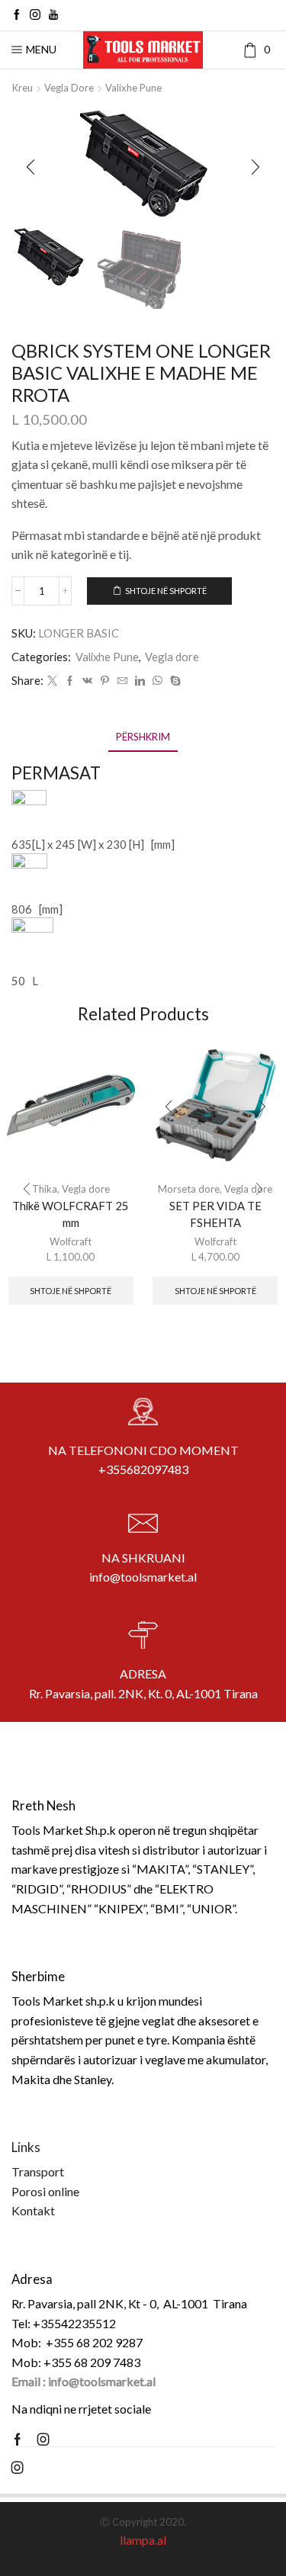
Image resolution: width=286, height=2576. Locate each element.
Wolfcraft (71, 1241)
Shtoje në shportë (166, 591)
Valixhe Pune (133, 88)
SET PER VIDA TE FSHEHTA (215, 1214)
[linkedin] (140, 681)
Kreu (22, 88)
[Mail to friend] (122, 681)
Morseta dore (189, 1189)
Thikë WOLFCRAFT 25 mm (71, 1214)
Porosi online (45, 2191)
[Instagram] (35, 15)
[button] (31, 167)
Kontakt (33, 2210)
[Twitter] (52, 681)
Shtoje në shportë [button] (71, 1291)
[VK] (87, 681)
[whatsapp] (157, 681)
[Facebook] (17, 15)
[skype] (174, 681)
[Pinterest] (105, 681)
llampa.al (143, 2540)
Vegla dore (69, 88)
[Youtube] (53, 15)
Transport (38, 2171)
